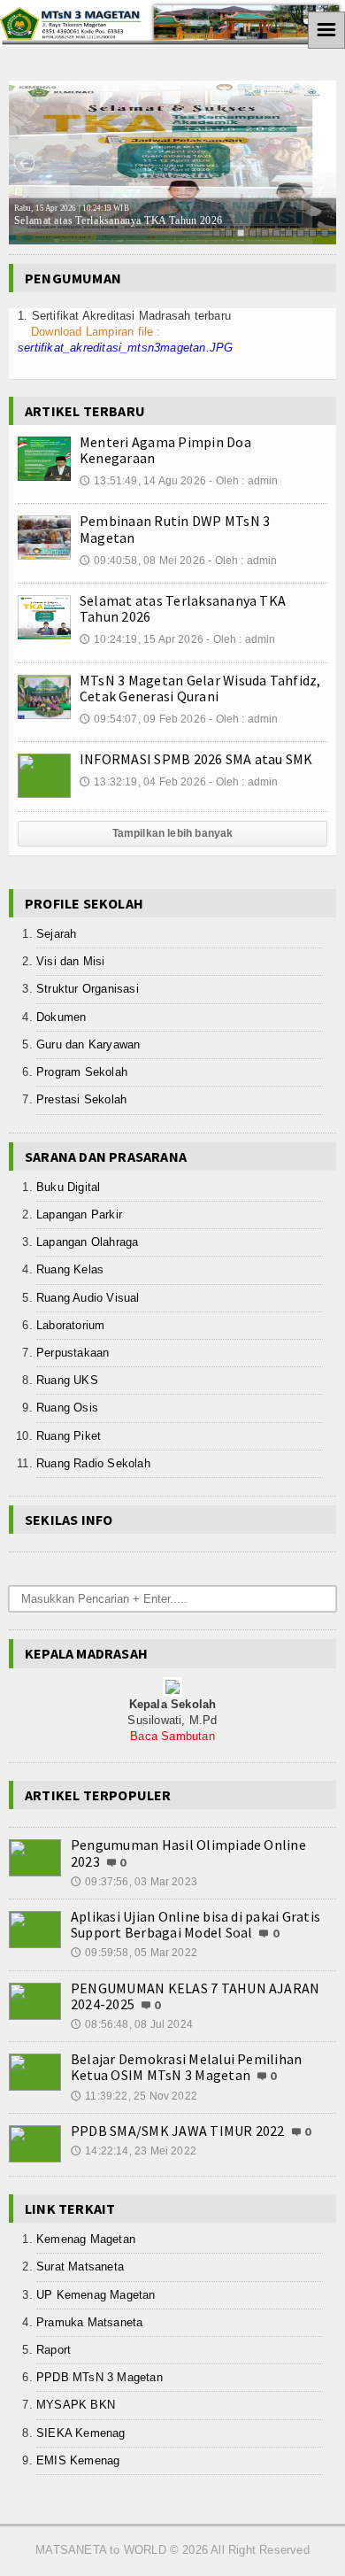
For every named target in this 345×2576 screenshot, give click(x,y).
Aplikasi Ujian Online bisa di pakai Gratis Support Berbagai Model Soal (195, 1924)
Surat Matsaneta (80, 2267)
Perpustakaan (73, 1353)
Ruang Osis (67, 1408)
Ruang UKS (67, 1380)
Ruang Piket (69, 1436)
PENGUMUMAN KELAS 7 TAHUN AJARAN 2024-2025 (195, 1996)
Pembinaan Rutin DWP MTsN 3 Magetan (175, 529)
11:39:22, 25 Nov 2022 (134, 2096)
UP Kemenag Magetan (96, 2295)
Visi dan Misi (71, 961)
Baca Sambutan (172, 1736)
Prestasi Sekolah (81, 1099)
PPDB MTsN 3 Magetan (100, 2377)
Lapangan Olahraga (87, 1242)
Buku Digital (68, 1187)
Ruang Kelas (70, 1269)
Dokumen (61, 1017)
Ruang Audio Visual (88, 1298)
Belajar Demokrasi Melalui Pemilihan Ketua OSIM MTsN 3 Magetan (186, 2067)
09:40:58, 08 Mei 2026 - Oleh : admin (179, 561)
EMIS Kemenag (78, 2460)
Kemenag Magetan (86, 2239)
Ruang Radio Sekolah (93, 1463)
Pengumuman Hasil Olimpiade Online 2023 (188, 1853)
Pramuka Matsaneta (89, 2322)
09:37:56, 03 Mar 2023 (134, 1882)
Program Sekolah (82, 1072)
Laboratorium (70, 1325)
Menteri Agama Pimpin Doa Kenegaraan (165, 450)
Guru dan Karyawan (88, 1044)
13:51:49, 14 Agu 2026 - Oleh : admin (179, 481)
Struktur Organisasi (88, 989)
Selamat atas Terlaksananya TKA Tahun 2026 (118, 215)
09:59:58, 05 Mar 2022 (134, 1953)
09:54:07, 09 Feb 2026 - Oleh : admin (179, 719)
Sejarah (56, 934)
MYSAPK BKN (76, 2405)
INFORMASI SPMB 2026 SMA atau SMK (196, 759)
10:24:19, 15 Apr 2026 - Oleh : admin (178, 639)
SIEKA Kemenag (81, 2433)
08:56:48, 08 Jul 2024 (132, 2024)
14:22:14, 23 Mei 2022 (134, 2151)
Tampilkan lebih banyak (173, 833)
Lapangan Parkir (79, 1215)
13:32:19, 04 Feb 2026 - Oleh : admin (179, 782)
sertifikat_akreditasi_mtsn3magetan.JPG (125, 348)
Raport (54, 2350)
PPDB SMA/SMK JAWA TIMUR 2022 (178, 2131)
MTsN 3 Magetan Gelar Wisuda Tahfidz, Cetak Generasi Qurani (200, 688)
